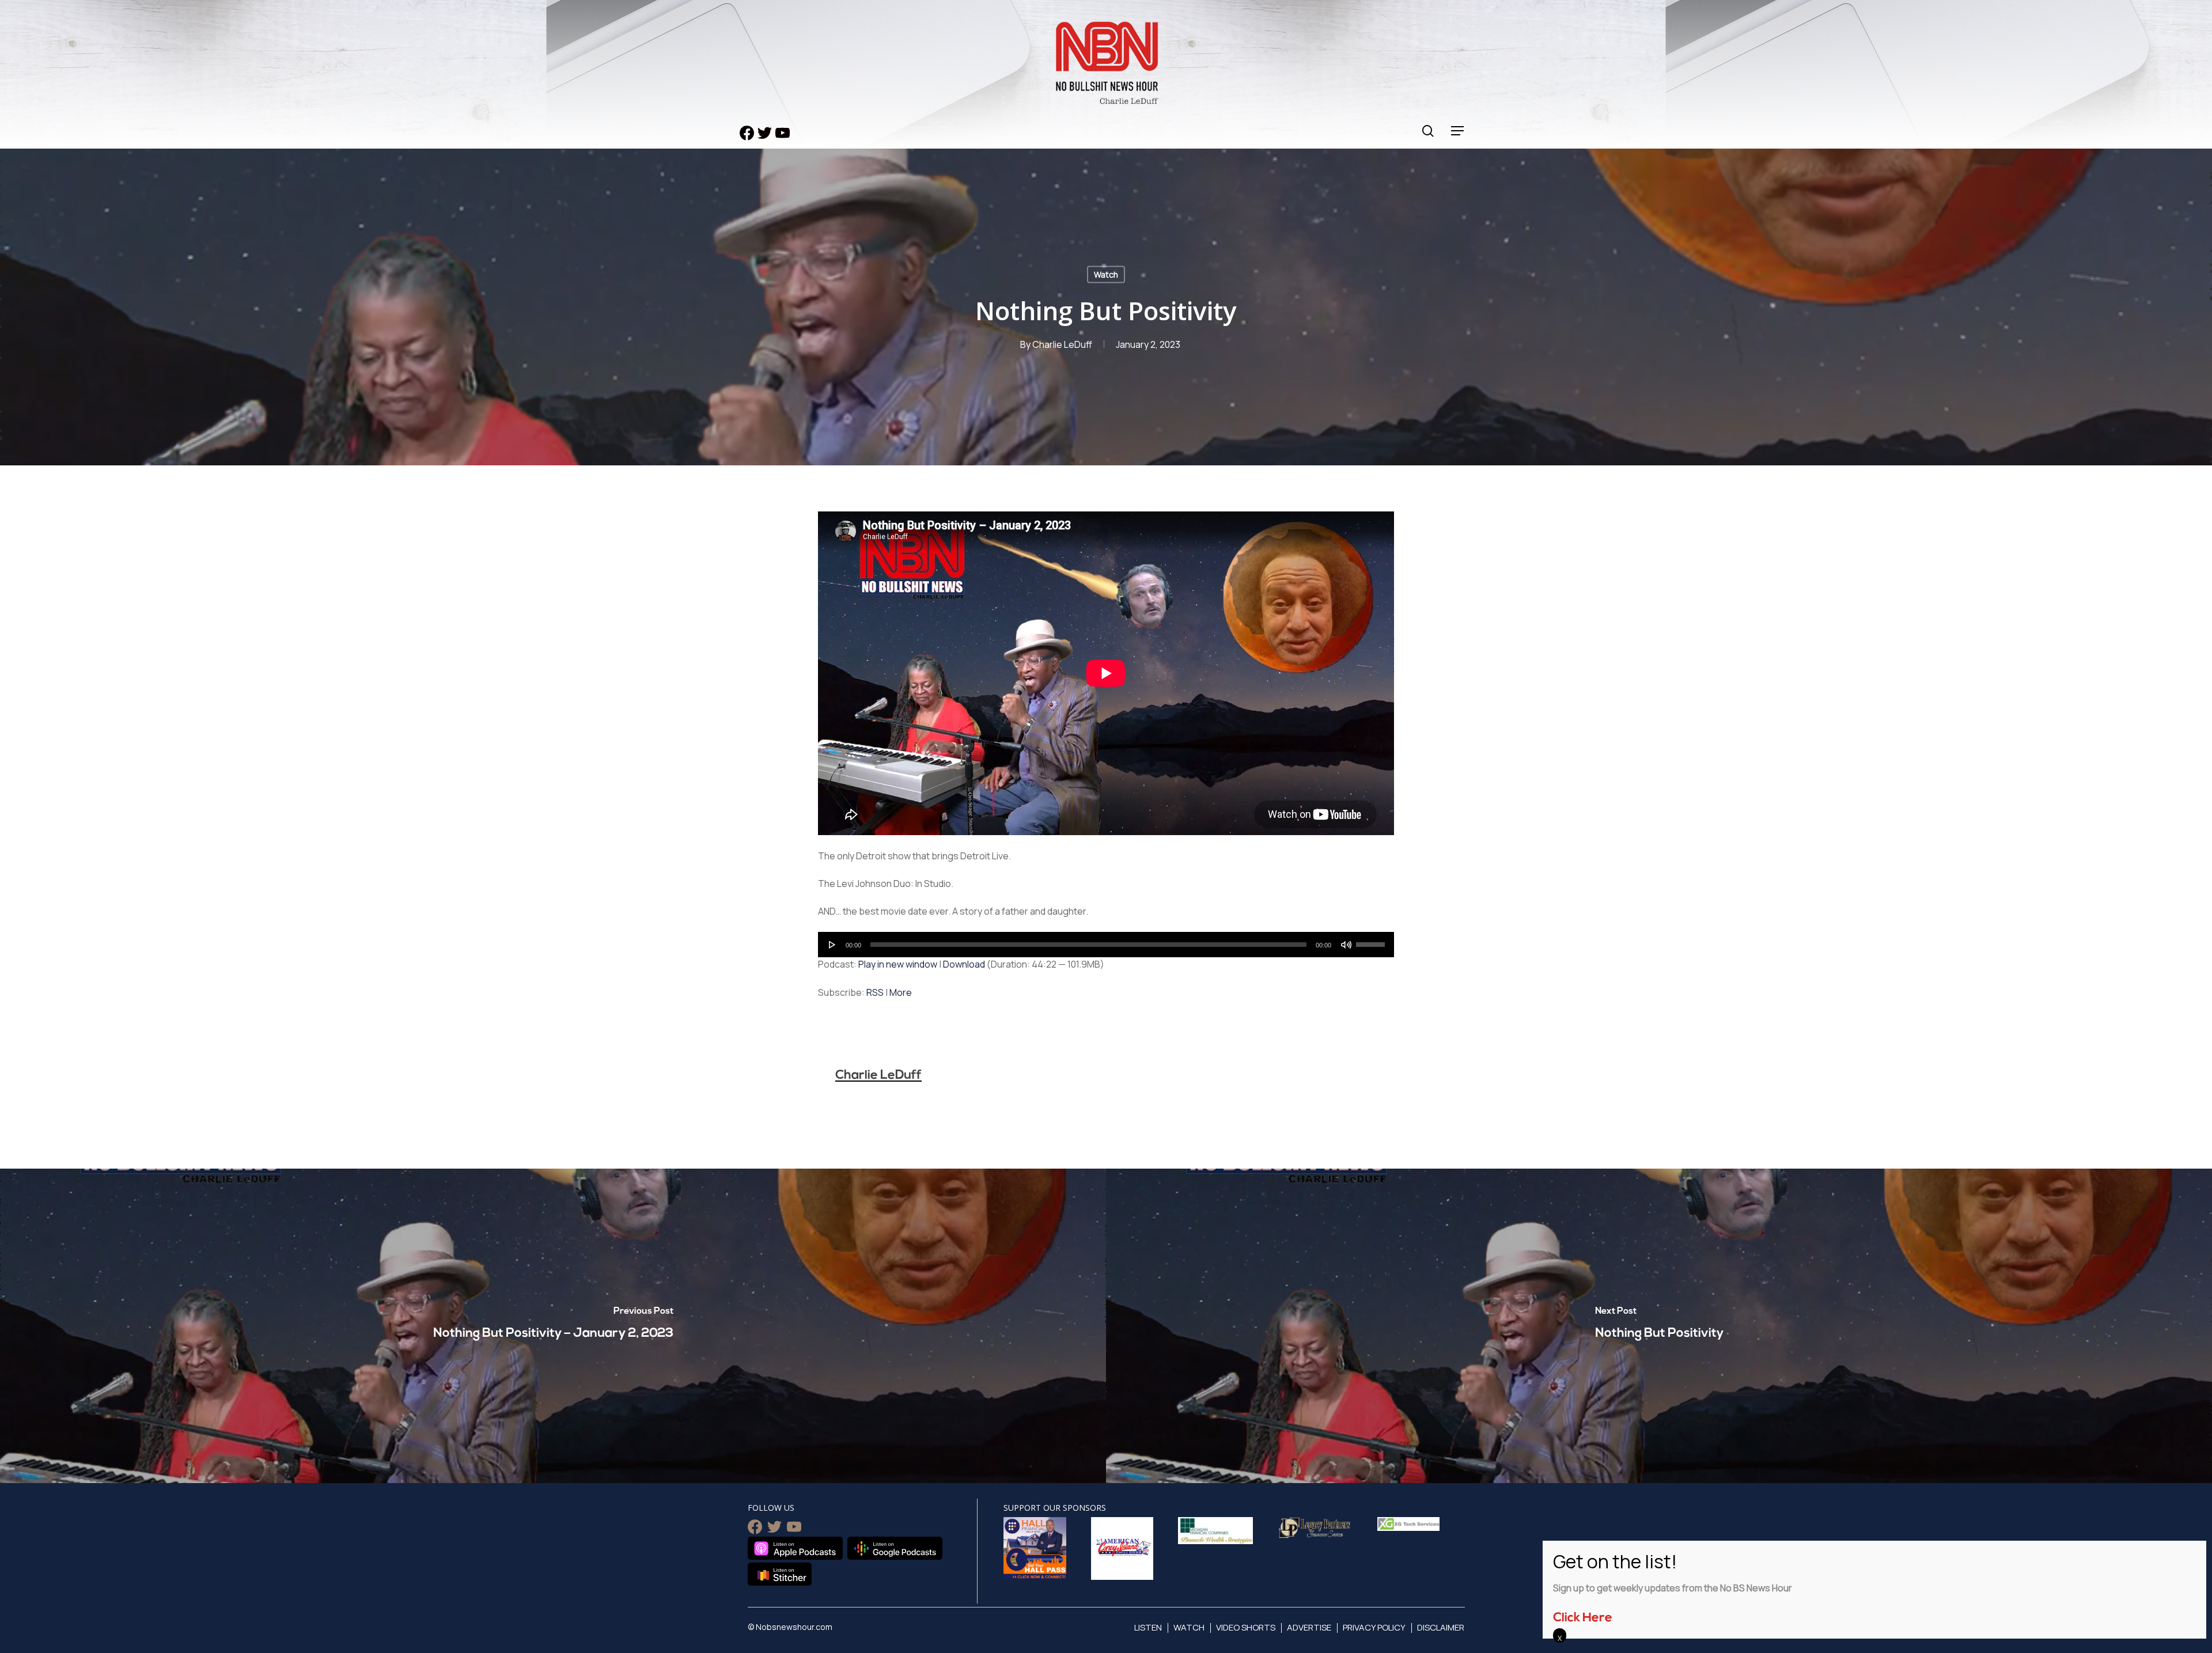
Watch (1106, 274)
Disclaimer (1441, 1627)
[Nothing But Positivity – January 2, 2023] (553, 1326)
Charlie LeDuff (1062, 344)
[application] (1106, 945)
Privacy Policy (1374, 1627)
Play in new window (898, 964)
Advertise (1309, 1627)
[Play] (832, 945)
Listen (1148, 1627)
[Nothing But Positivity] (1659, 1326)
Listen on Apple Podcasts (795, 1548)
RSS (875, 992)
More (901, 992)
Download (964, 964)
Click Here (1583, 1618)
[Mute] (1346, 945)
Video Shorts (1246, 1627)
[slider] (1372, 941)
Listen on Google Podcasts (895, 1548)
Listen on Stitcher (780, 1574)
